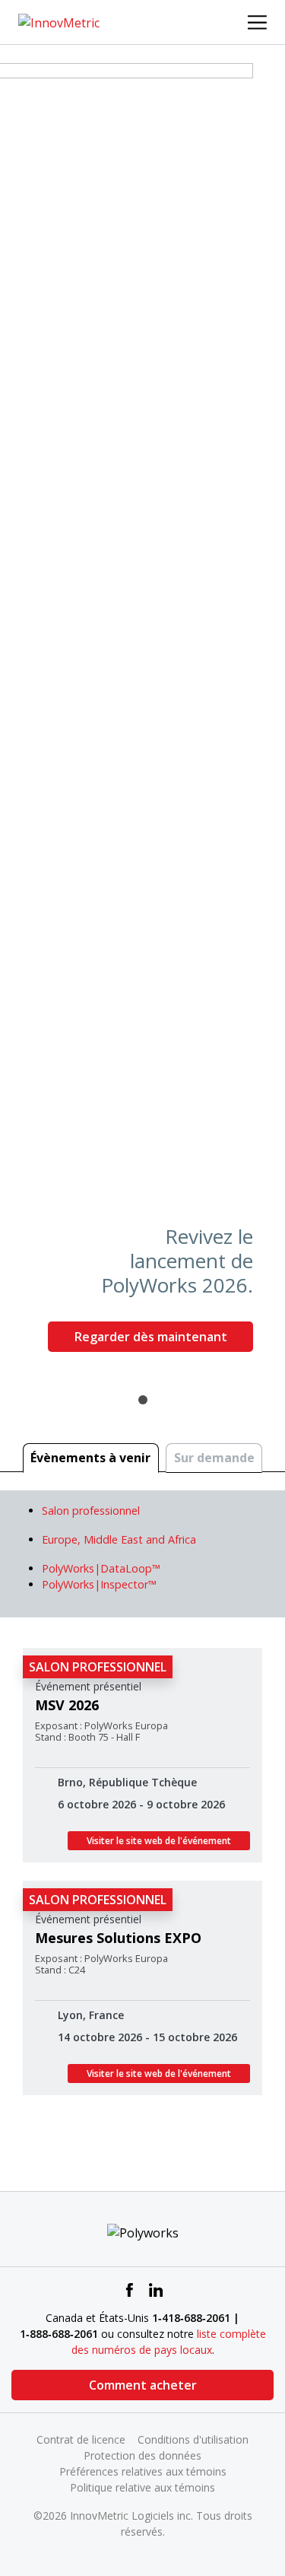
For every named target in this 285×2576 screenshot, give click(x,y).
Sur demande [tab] (214, 1458)
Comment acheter (143, 2385)
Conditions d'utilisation (193, 2439)
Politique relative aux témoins (142, 2487)
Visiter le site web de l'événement (159, 1841)
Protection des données (142, 2455)
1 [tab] (143, 1400)
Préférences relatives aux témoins (143, 2471)
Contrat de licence (81, 2439)
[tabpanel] (142, 714)
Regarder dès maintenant (151, 1337)
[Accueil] (59, 21)
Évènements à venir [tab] (90, 1458)
